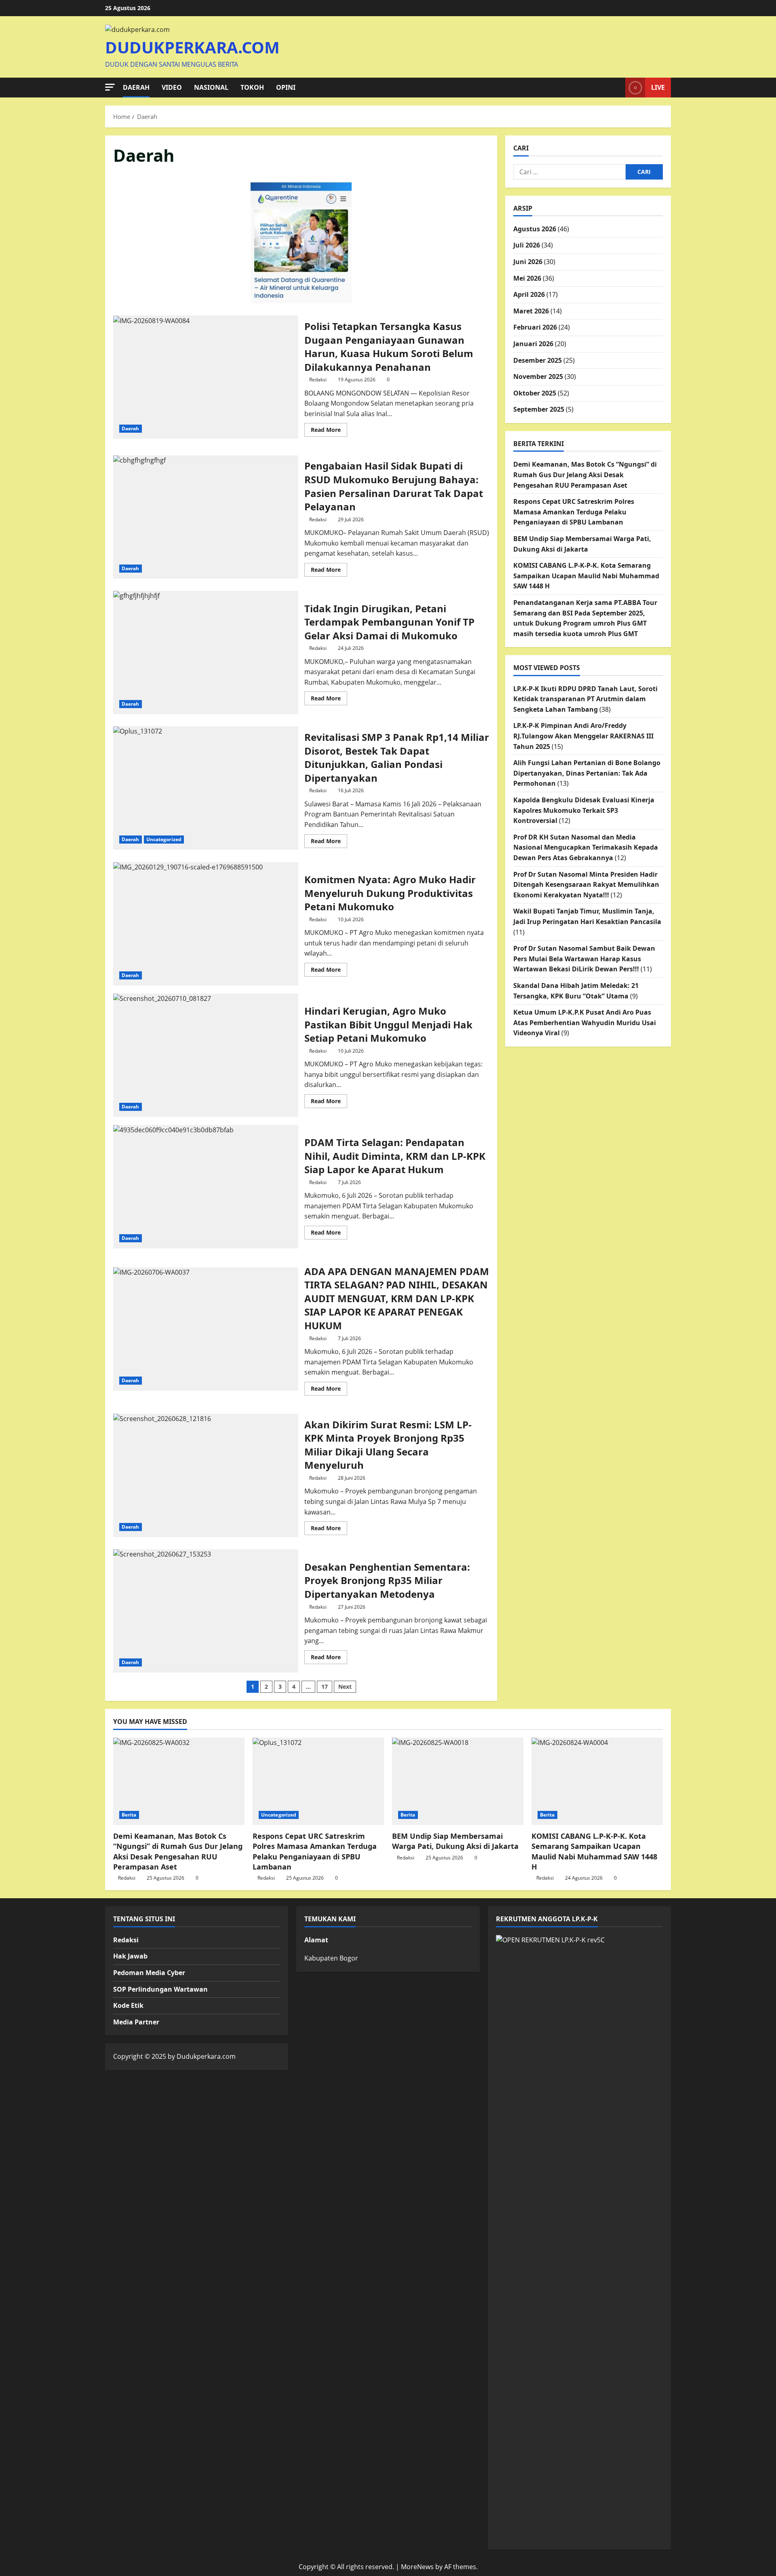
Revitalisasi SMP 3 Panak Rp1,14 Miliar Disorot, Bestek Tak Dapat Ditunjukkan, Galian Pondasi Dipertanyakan (206, 788)
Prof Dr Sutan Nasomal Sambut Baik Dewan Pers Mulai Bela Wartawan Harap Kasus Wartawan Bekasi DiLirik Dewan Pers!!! (584, 959)
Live (658, 87)
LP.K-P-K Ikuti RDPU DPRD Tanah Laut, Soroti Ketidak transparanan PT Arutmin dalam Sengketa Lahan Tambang (585, 699)
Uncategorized (164, 839)
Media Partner (136, 2022)
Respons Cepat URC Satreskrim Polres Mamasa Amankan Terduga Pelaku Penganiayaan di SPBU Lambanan (574, 512)
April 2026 (529, 294)
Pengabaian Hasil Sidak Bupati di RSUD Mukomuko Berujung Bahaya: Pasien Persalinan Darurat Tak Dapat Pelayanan (206, 517)
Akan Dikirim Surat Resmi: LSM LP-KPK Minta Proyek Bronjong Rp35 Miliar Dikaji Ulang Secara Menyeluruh (206, 1475)
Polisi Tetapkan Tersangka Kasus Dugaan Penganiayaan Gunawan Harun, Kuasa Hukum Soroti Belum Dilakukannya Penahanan (206, 377)
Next (345, 1687)
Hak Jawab (130, 1956)
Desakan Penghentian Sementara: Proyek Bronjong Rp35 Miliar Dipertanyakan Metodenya (206, 1611)
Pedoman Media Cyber (149, 1973)
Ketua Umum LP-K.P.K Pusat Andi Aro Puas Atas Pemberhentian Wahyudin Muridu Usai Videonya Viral (585, 1023)
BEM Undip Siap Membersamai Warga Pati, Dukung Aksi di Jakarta (455, 1841)
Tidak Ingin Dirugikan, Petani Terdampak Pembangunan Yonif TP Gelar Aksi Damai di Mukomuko (206, 652)
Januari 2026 (533, 344)
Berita (129, 1815)
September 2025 (539, 409)
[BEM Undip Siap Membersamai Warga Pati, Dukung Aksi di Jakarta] (458, 1782)
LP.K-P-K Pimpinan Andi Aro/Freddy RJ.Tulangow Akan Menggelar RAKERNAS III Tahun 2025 (583, 736)
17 (325, 1687)
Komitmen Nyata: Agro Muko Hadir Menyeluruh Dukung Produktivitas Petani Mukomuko (206, 924)
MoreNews (417, 2567)
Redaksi (318, 380)
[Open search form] (617, 88)
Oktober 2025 (535, 393)
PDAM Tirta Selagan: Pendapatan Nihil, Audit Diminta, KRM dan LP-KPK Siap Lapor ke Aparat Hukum (206, 1187)
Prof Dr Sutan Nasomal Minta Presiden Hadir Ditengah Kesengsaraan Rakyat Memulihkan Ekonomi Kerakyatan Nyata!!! (586, 885)
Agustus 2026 (535, 229)
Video (172, 87)
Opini (286, 87)
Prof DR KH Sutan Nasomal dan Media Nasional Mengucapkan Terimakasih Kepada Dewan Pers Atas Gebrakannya (586, 847)
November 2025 (538, 376)
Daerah (136, 87)
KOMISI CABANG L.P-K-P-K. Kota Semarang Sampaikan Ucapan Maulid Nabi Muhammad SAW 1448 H (586, 576)
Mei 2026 (527, 278)
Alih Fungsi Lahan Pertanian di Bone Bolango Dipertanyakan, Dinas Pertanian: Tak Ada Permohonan (587, 773)
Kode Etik (128, 2005)
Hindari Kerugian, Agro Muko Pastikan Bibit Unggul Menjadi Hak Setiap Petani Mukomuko (206, 1055)
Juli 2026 (527, 245)
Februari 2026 (535, 327)
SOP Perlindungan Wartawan (160, 1989)
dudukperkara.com (192, 47)
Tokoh (252, 87)
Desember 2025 (538, 360)
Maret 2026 (531, 311)
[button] (110, 87)
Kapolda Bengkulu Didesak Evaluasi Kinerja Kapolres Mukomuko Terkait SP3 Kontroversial (584, 810)
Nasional (211, 87)
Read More (329, 431)
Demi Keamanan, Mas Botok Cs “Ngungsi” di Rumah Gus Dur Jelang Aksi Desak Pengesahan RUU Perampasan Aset (585, 475)
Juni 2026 (528, 262)
